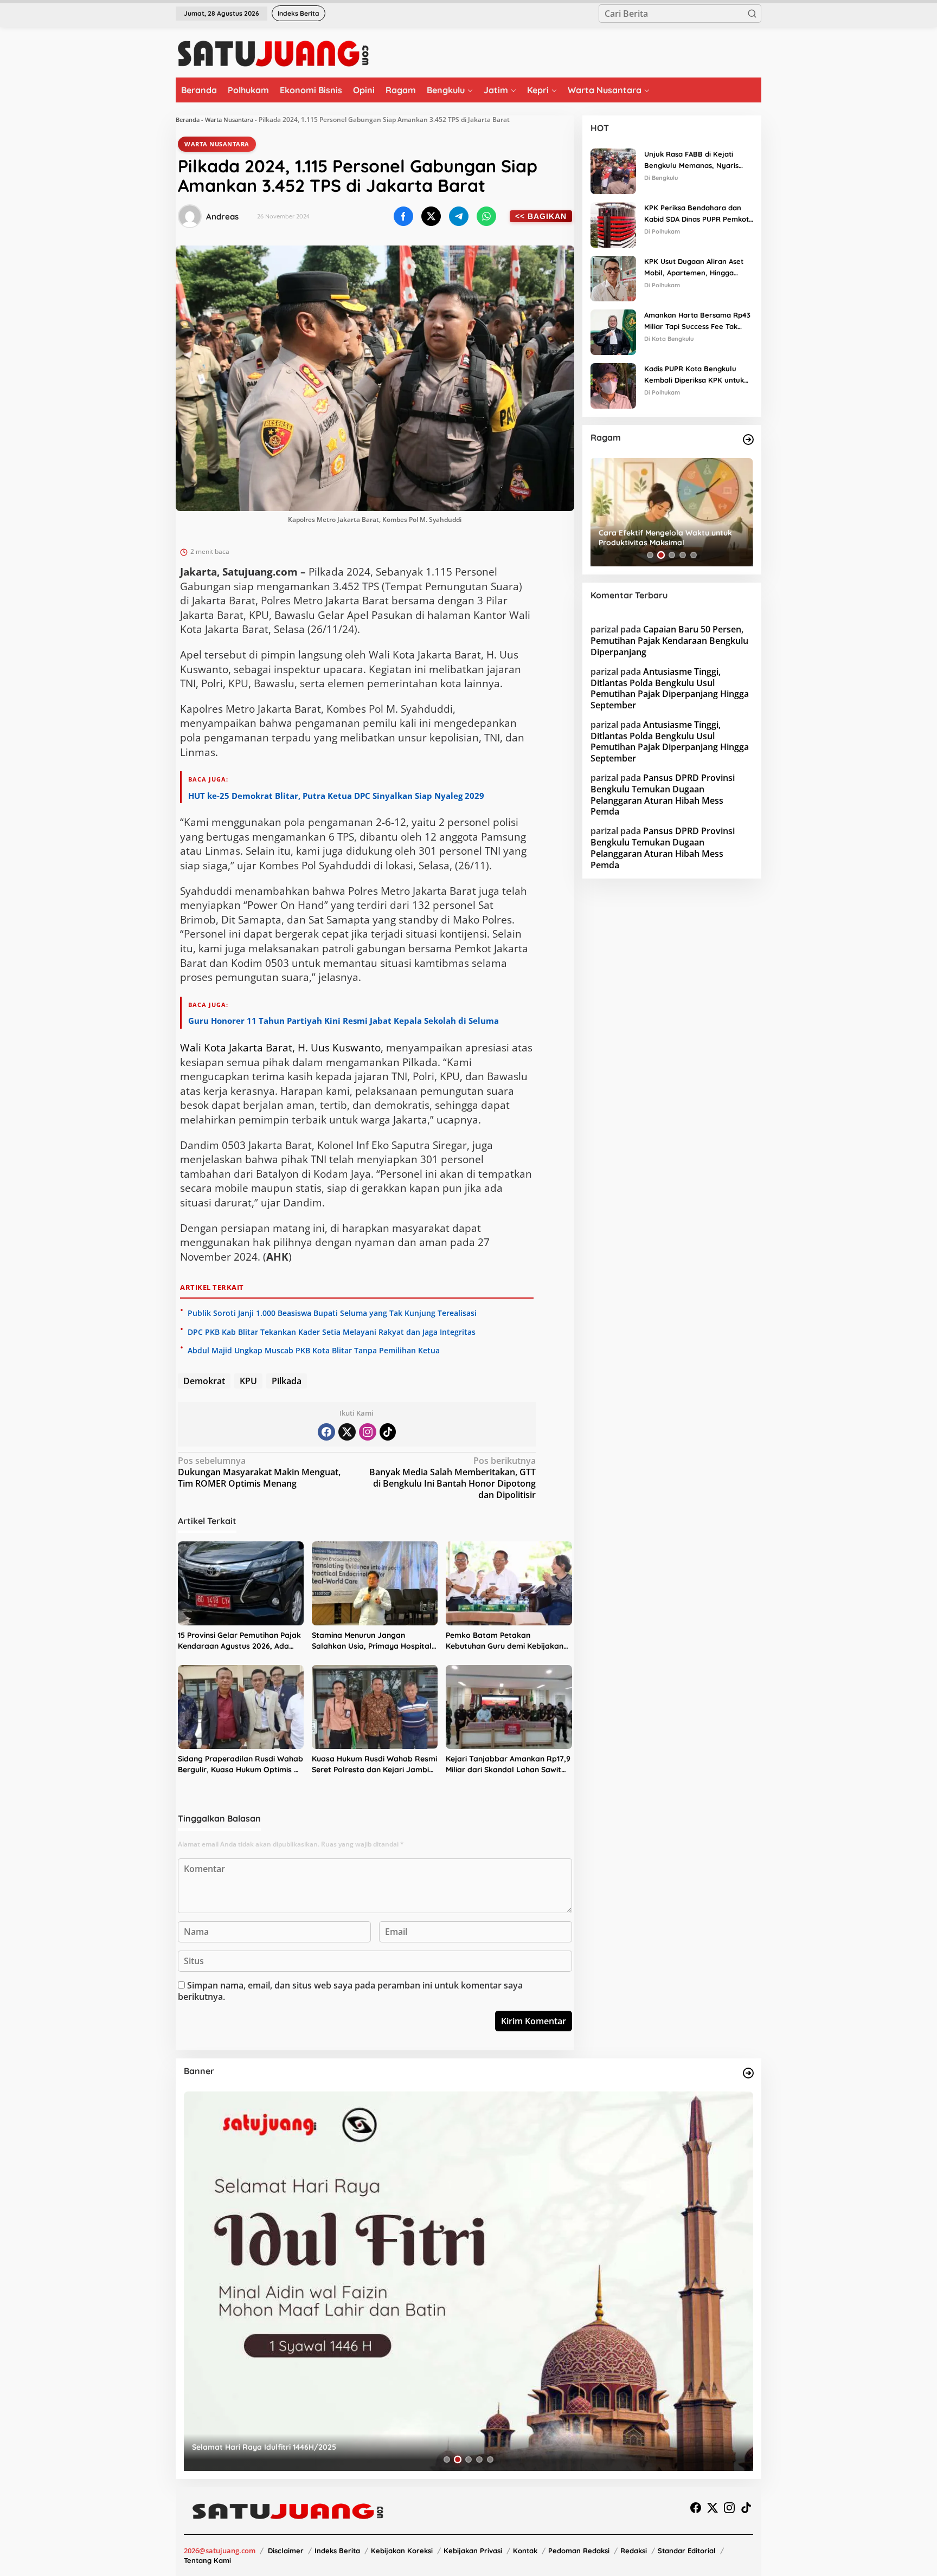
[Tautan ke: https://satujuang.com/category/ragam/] (748, 440)
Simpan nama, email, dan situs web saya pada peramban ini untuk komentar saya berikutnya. (350, 1991)
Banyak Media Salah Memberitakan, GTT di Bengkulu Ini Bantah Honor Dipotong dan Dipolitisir (453, 1478)
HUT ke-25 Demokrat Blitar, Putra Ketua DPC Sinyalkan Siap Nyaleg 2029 (336, 796)
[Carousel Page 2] (661, 555)
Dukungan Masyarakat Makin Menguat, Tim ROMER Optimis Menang (259, 1472)
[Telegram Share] (459, 216)
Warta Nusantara (229, 120)
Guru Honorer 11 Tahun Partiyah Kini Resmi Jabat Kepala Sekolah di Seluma (344, 1021)
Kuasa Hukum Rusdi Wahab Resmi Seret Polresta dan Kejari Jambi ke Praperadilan (374, 1764)
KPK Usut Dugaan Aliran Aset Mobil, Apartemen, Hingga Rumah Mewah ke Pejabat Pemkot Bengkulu (694, 268)
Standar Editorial (687, 2551)
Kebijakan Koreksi (402, 2551)
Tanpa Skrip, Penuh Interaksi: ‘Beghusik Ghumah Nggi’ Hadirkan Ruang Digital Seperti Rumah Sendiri (670, 538)
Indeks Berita (337, 2551)
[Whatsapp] (486, 216)
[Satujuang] (273, 53)
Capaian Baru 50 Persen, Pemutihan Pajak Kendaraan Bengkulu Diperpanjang (669, 641)
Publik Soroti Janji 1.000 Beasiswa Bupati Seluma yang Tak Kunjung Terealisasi (332, 1313)
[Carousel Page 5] (694, 555)
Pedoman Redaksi (579, 2551)
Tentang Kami (207, 2560)
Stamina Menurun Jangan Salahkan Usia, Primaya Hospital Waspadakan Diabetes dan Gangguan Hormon (372, 1641)
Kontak (525, 2551)
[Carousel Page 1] (650, 555)
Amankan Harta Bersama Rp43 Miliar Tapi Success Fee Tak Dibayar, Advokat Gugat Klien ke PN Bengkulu (697, 321)
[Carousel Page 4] (683, 555)
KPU (248, 1381)
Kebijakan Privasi (473, 2551)
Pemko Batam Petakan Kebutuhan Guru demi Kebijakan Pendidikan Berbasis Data (505, 1641)
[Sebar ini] (403, 216)
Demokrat (204, 1381)
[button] (752, 14)
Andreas (222, 217)
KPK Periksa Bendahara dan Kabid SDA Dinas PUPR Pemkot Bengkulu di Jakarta (697, 214)
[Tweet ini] (431, 216)
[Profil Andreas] (190, 216)
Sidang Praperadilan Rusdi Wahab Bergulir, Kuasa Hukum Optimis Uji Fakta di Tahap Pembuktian (240, 1764)
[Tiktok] (388, 1432)
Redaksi (634, 2551)
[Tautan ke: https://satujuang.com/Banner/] (748, 2073)
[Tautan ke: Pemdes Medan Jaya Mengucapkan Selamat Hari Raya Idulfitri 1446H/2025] (468, 2281)
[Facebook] (326, 1432)
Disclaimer (286, 2551)
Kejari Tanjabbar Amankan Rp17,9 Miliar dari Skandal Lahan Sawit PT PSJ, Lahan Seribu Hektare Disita (508, 1764)
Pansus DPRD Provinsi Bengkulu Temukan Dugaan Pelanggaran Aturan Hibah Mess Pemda (663, 795)
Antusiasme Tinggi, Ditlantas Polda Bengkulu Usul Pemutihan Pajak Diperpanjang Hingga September (670, 688)
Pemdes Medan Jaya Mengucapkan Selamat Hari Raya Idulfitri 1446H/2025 (330, 2447)
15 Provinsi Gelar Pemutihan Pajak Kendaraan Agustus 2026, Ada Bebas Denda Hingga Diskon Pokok (239, 1641)
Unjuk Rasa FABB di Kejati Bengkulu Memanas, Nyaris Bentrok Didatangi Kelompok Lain (694, 160)
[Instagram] (368, 1432)
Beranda (188, 120)
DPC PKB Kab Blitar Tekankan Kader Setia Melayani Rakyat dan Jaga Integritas (332, 1332)
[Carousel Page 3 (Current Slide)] (672, 555)
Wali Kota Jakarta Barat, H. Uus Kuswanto (280, 1048)
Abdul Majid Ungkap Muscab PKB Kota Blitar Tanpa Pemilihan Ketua (314, 1350)
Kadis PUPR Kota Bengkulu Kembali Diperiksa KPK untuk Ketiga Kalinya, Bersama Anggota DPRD (694, 375)
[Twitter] (347, 1432)
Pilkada (287, 1381)
